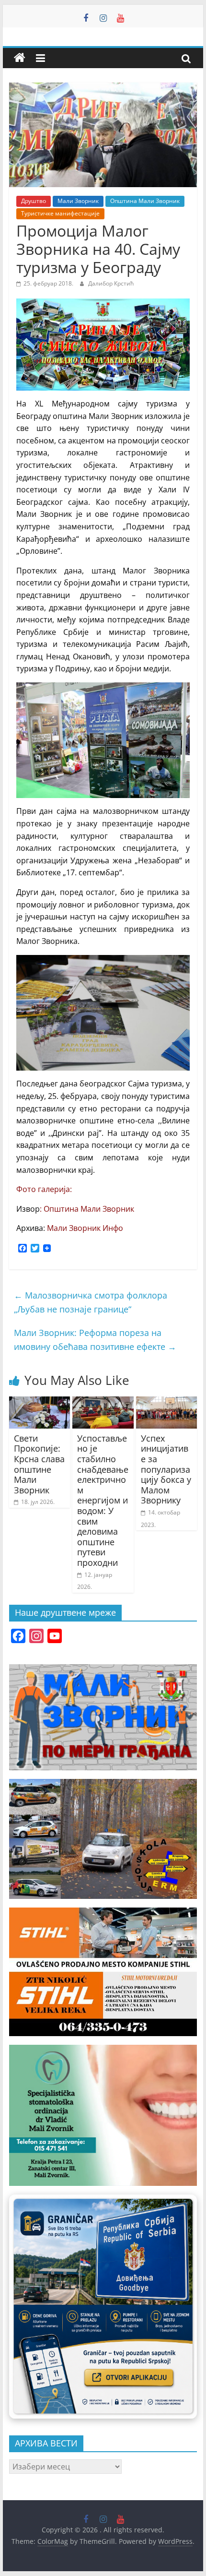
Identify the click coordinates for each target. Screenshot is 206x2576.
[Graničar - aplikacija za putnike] (103, 2307)
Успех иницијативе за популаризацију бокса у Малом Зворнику (166, 1469)
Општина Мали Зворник (145, 201)
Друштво (34, 201)
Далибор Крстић (111, 283)
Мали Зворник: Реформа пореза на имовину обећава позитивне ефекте (95, 1340)
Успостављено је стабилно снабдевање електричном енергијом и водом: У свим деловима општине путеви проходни (103, 1500)
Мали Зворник (78, 201)
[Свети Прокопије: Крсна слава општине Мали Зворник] (40, 1402)
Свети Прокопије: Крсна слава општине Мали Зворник (39, 1464)
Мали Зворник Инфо (85, 1228)
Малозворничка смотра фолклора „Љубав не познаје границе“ (91, 1302)
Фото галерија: (44, 1189)
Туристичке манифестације (60, 213)
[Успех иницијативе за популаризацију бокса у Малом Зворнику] (166, 1402)
